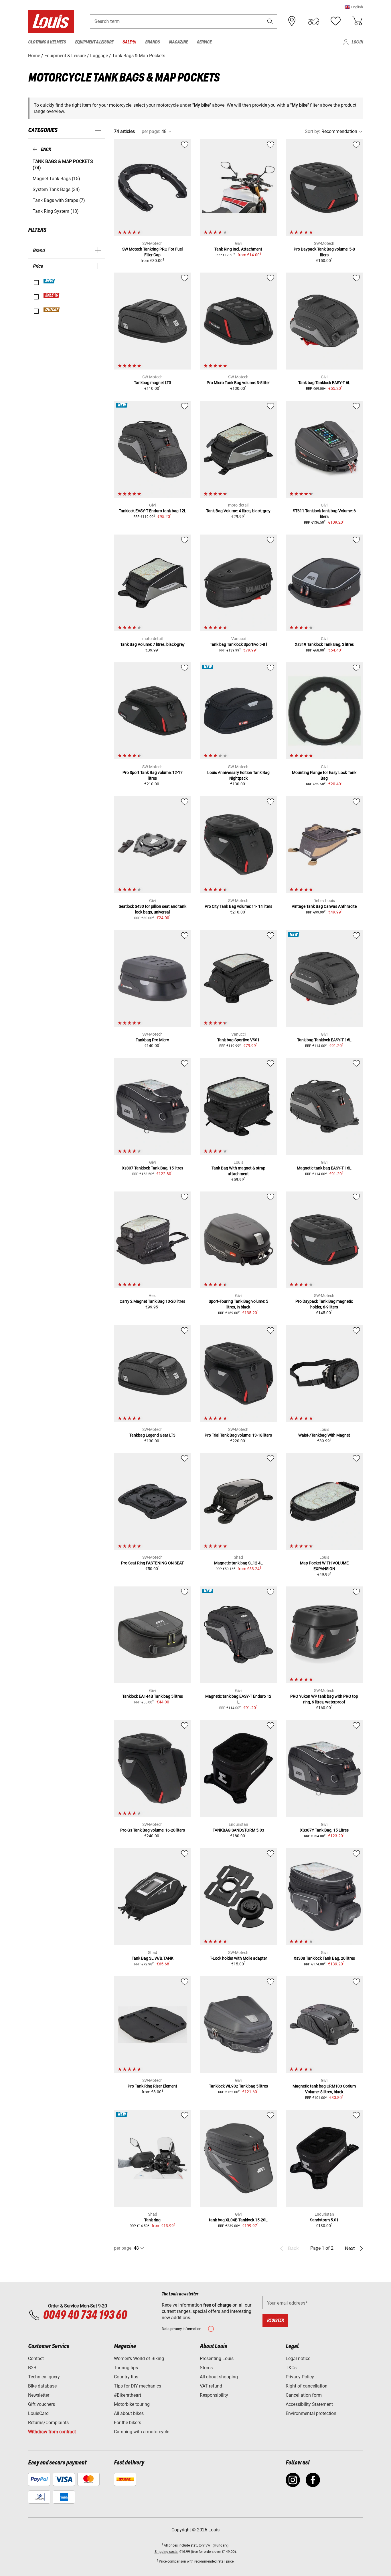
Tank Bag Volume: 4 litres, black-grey (238, 511)
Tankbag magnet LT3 (153, 383)
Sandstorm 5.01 (324, 2220)
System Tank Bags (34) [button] (56, 189)
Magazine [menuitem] (178, 42)
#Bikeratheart (128, 2395)
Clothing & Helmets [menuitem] (47, 42)
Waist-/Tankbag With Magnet (324, 1435)
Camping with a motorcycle (142, 2432)
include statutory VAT (195, 2545)
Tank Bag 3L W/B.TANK (153, 1958)
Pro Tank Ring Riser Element (152, 2086)
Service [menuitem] (204, 42)
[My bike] (314, 21)
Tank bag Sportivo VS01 (238, 1040)
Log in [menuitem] (357, 42)
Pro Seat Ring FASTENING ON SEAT (152, 1563)
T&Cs (291, 2368)
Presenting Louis (217, 2358)
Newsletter (39, 2395)
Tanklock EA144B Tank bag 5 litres (153, 1696)
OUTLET (52, 310)
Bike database (42, 2386)
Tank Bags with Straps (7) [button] (59, 200)
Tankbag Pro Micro (152, 1040)
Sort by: (313, 131)
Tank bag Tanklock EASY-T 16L (324, 1040)
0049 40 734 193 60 (85, 2315)
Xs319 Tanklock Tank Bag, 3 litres (324, 644)
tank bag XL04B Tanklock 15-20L (238, 2220)
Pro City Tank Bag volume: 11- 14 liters (238, 906)
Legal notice (298, 2358)
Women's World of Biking (139, 2358)
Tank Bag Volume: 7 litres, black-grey (152, 644)
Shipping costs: (166, 2552)
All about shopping (219, 2377)
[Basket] (357, 21)
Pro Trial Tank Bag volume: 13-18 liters (238, 1435)
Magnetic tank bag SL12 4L (238, 1563)
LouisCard (38, 2413)
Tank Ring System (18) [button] (56, 211)
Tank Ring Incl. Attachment (238, 249)
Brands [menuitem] (152, 42)
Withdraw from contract (52, 2432)
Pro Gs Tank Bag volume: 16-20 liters (153, 1830)
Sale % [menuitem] (129, 42)
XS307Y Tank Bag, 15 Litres (324, 1830)
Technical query (44, 2377)
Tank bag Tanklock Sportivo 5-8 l (238, 644)
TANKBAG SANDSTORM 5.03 (238, 1830)
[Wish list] (335, 21)
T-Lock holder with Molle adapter (238, 1958)
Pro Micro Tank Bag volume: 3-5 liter (238, 383)
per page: (151, 131)
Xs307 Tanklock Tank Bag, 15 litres (153, 1168)
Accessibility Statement (309, 2404)
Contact (36, 2358)
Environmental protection (311, 2413)
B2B (32, 2368)
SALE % (52, 295)
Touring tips (126, 2368)
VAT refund (211, 2386)
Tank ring (152, 2220)
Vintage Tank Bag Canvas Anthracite (324, 906)
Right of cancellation (307, 2386)
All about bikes (129, 2413)
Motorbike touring (132, 2404)
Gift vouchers (42, 2404)
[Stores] (292, 21)
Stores (206, 2368)
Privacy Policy (300, 2377)
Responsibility (214, 2395)
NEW (49, 281)
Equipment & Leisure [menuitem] (94, 42)
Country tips (126, 2377)
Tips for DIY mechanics (138, 2386)
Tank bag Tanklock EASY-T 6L (324, 383)
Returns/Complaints (48, 2423)
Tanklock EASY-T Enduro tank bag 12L (153, 511)
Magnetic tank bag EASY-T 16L (324, 1168)
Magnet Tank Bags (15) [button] (56, 179)
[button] (354, 7)
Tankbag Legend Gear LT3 (152, 1435)
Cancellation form (304, 2395)
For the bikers (128, 2423)
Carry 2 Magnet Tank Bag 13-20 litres (152, 1301)
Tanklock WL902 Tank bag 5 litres (238, 2086)
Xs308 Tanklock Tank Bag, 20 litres (324, 1958)
